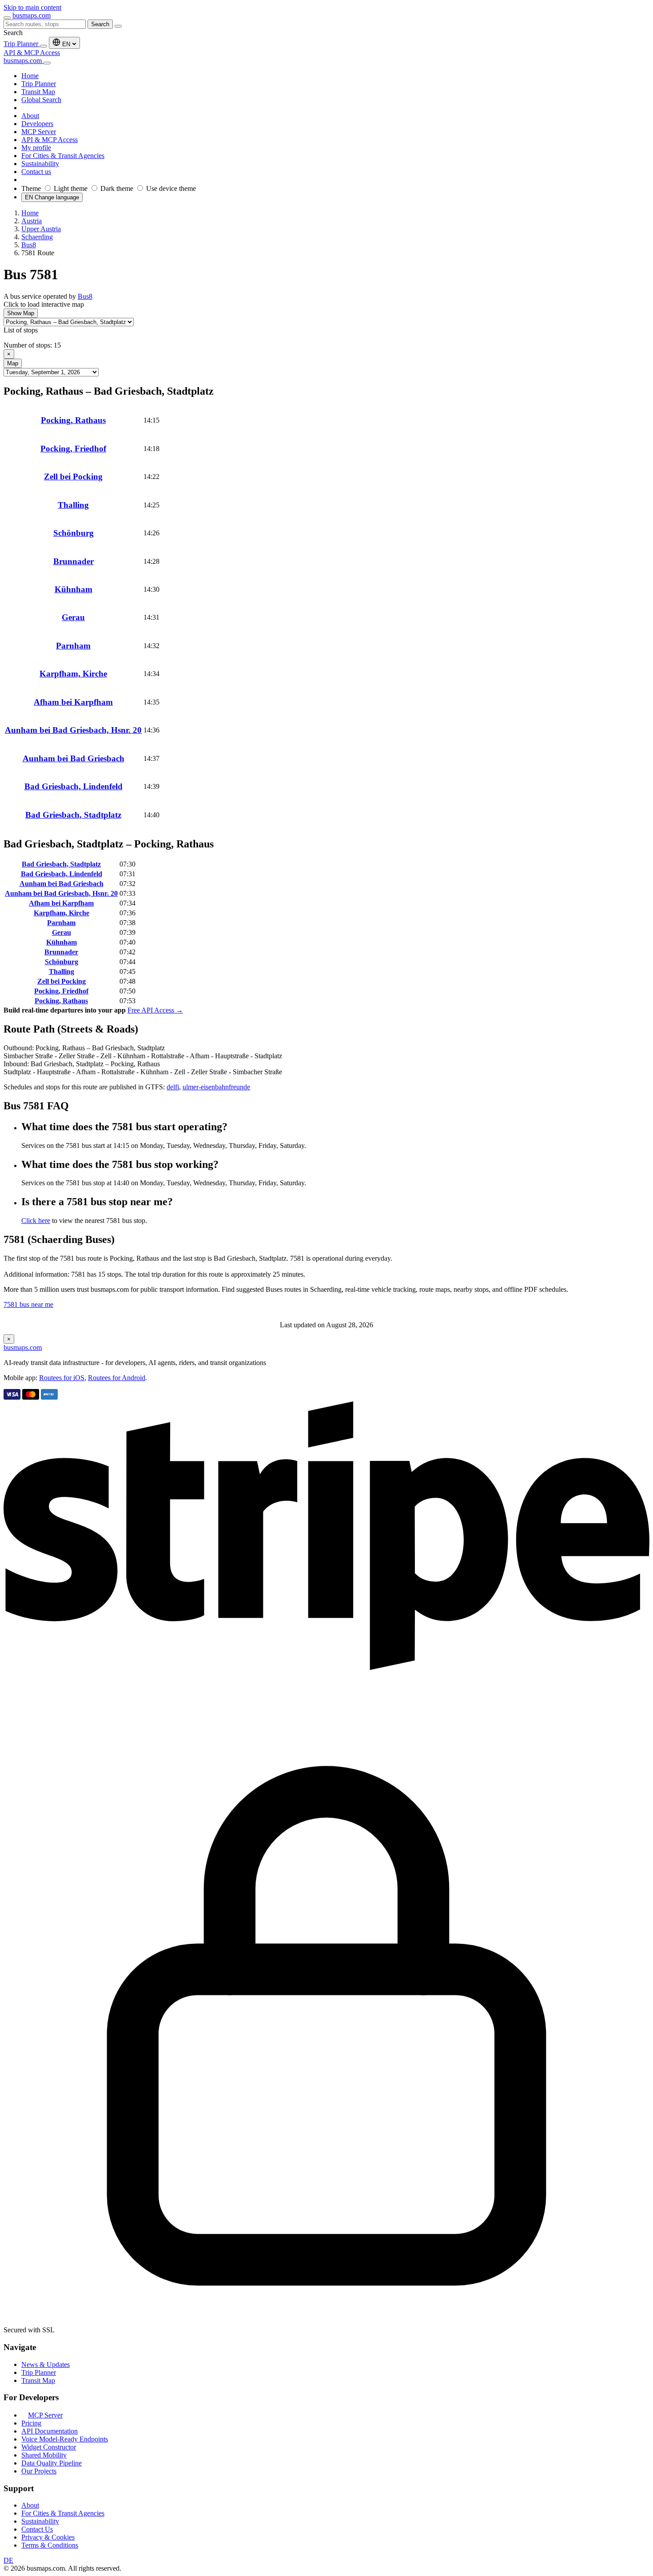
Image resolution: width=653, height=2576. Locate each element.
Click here (36, 1221)
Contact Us (37, 2529)
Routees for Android (117, 1378)
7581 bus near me (28, 1304)
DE (8, 2560)
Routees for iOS (62, 1378)
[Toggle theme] (44, 46)
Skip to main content (32, 7)
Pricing (31, 2423)
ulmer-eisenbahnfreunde (216, 1087)
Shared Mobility (44, 2455)
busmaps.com (32, 15)
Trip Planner (22, 44)
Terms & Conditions (50, 2545)
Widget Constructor (49, 2447)
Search (100, 24)
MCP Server (45, 2415)
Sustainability (40, 2521)
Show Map (21, 313)
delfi (173, 1087)
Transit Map (38, 2380)
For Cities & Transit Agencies (63, 2513)
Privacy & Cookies (48, 2537)
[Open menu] (7, 18)
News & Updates (46, 2364)
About (30, 2505)
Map (13, 363)
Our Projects (39, 2471)
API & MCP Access (32, 53)
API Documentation (50, 2431)
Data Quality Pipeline (52, 2463)
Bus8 (85, 296)
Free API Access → (155, 1010)
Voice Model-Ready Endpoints (65, 2439)
